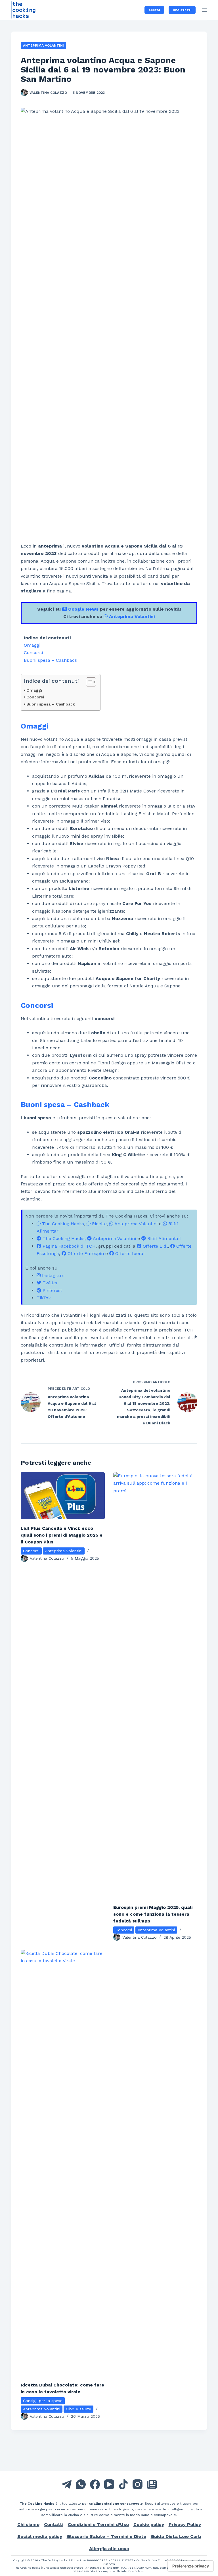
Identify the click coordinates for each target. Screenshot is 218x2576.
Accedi (154, 10)
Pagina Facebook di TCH (68, 1246)
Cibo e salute (78, 2409)
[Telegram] (67, 2484)
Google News (83, 609)
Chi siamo (28, 2524)
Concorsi (33, 653)
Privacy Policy (185, 2524)
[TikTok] (123, 2484)
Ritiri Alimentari (164, 1238)
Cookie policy (149, 2524)
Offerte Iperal (129, 1253)
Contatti (54, 2524)
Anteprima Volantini (43, 45)
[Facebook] (95, 2484)
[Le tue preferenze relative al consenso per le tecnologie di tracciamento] (191, 2566)
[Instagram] (138, 2484)
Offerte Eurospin (85, 1253)
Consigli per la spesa (43, 2401)
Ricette (99, 1224)
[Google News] (152, 2484)
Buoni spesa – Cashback (51, 660)
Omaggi (32, 645)
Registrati (182, 10)
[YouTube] (109, 2484)
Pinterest (52, 1290)
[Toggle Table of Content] (88, 682)
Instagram (53, 1275)
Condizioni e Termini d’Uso (98, 2524)
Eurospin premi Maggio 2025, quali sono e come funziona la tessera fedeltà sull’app (153, 1914)
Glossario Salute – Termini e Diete (106, 2536)
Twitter (50, 1283)
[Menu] (205, 10)
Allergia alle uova (109, 2549)
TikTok (44, 1298)
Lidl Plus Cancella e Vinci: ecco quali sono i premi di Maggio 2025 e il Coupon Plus (62, 1535)
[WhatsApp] (81, 2484)
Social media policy (40, 2536)
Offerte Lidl (155, 1246)
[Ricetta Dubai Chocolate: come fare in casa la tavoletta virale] (63, 2163)
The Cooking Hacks (62, 1224)
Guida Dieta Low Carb (176, 2536)
